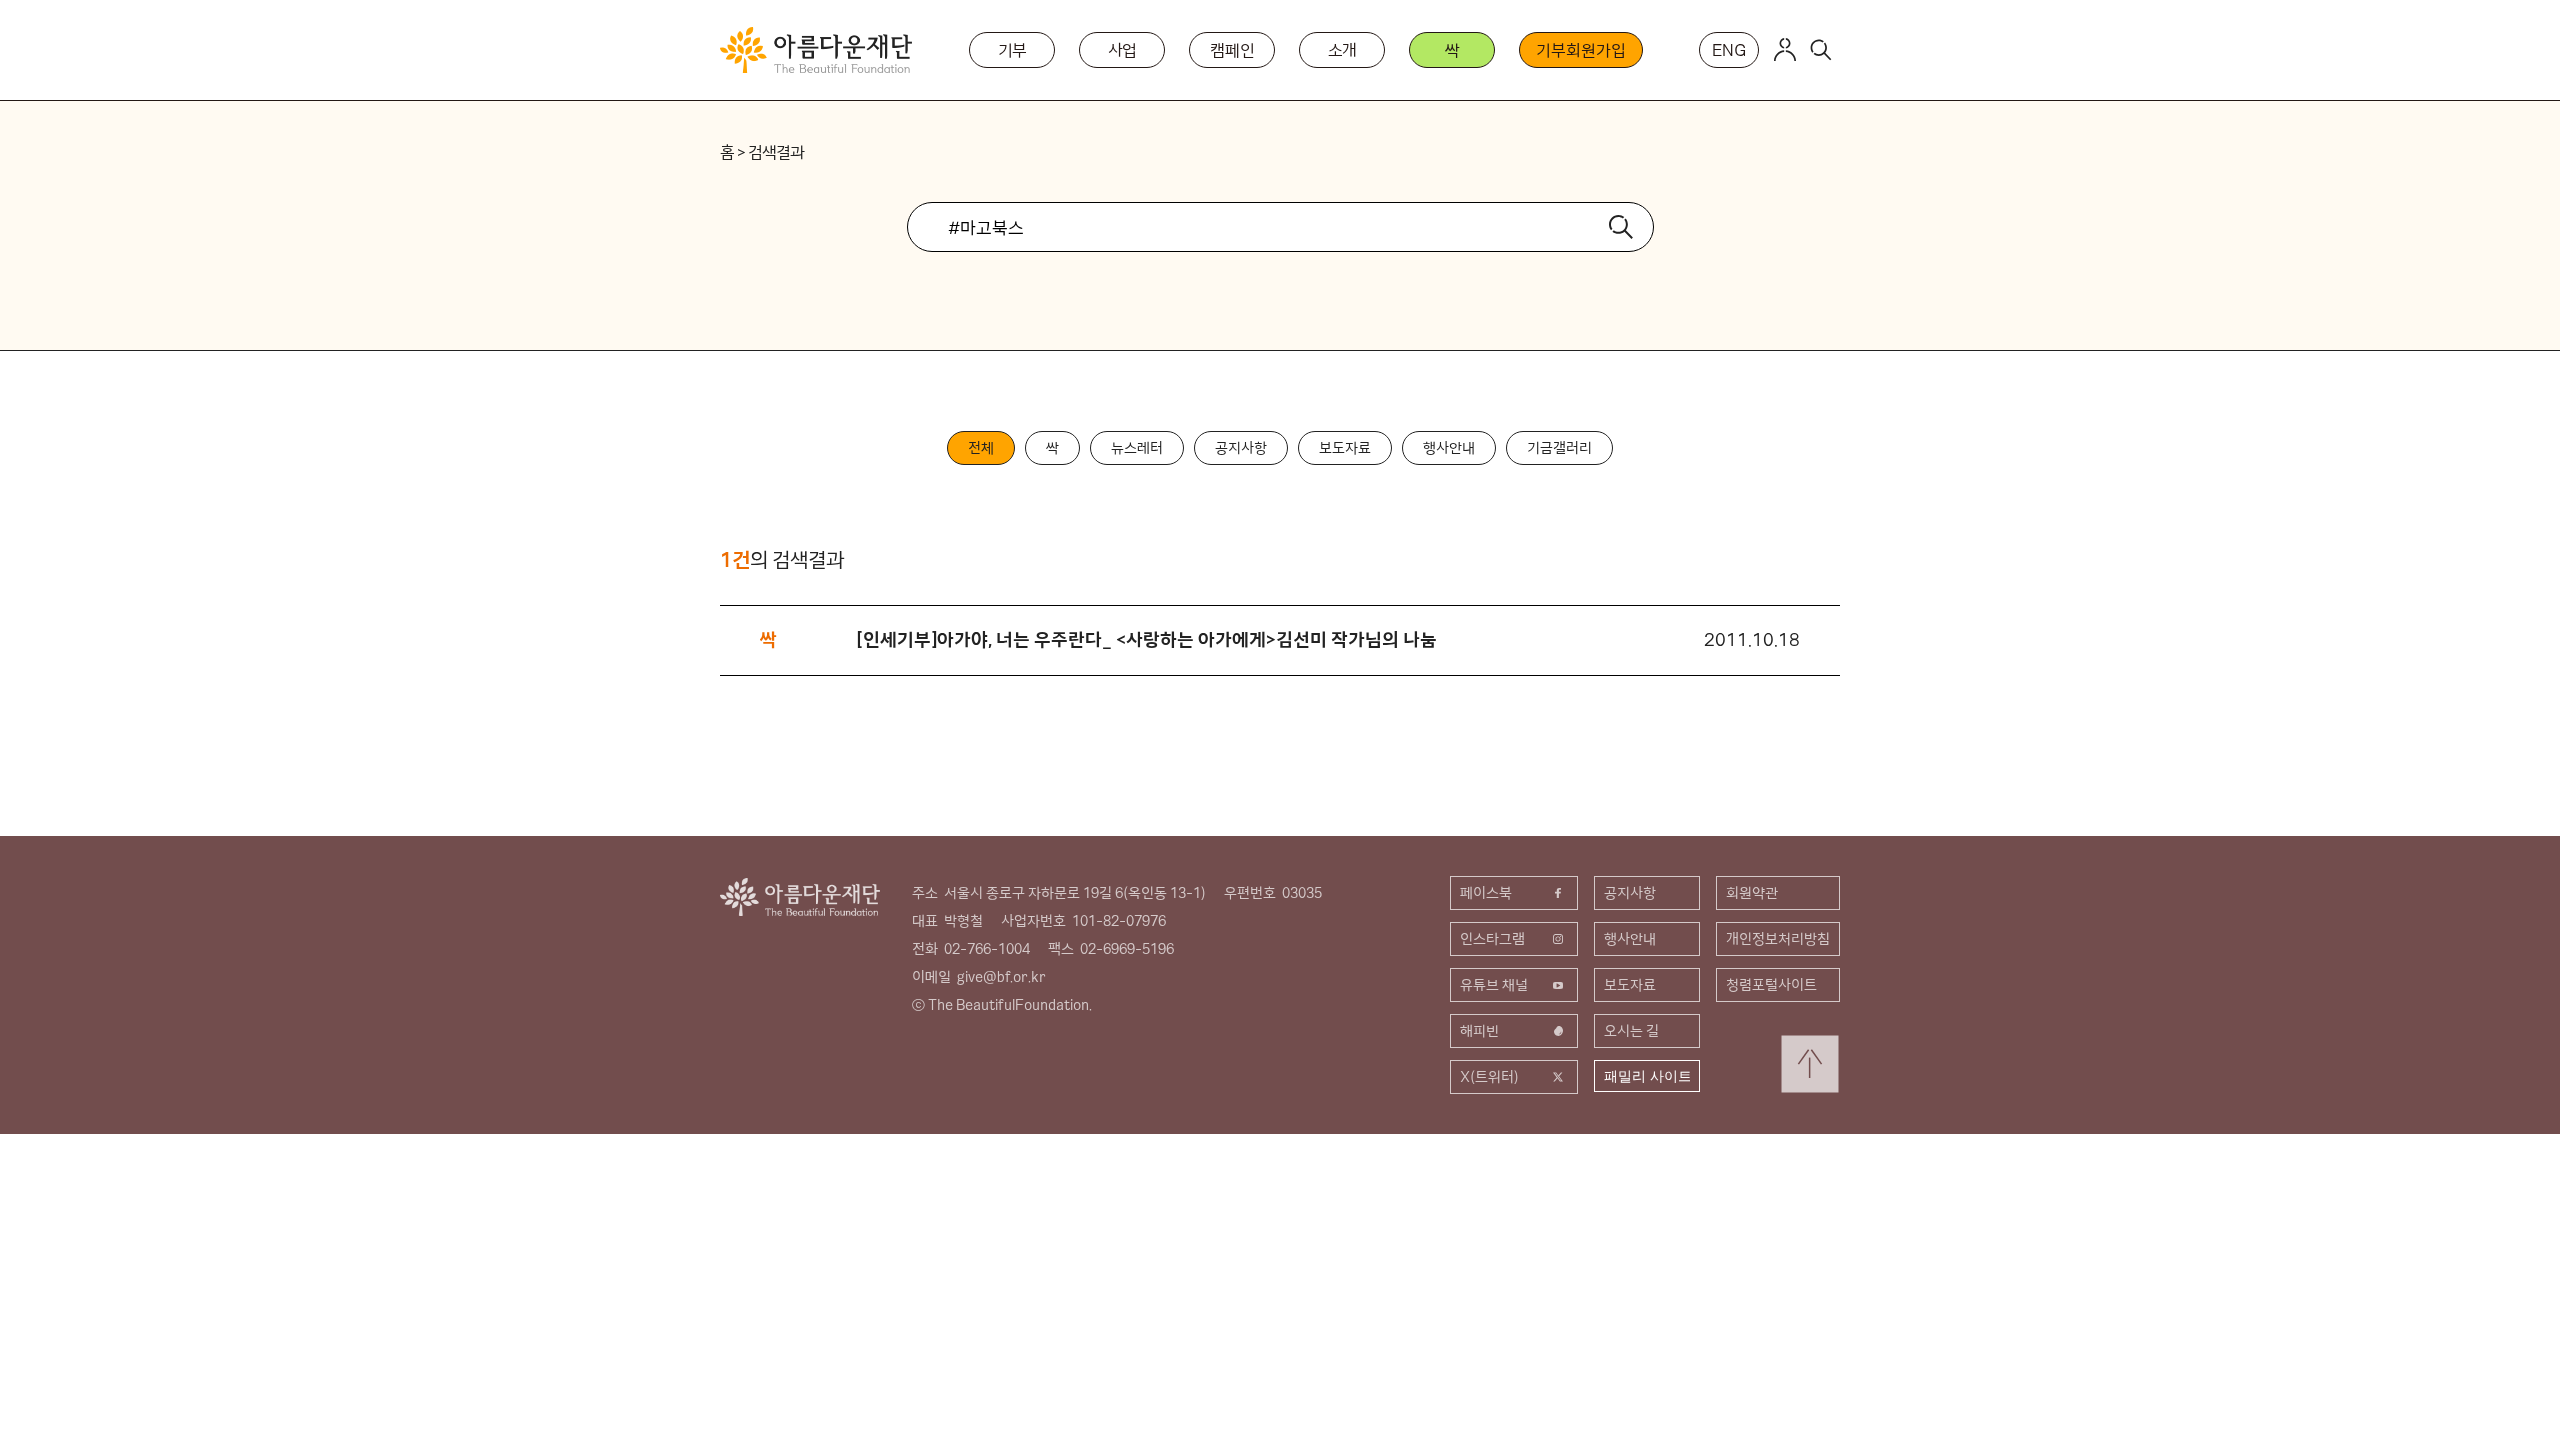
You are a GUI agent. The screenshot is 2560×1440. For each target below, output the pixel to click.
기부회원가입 (1580, 50)
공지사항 (1241, 448)
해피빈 (1479, 1031)
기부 (1013, 50)
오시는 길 (1631, 1031)
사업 (1123, 50)
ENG (1729, 50)
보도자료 (1345, 448)
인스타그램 (1492, 939)
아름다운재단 (800, 897)
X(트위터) (1489, 1077)
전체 (981, 448)
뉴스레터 (1137, 448)
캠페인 (1232, 50)
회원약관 (1752, 893)
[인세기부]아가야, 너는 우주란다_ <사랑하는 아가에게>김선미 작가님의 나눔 (1147, 639)
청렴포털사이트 (1771, 985)
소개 (1343, 50)
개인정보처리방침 (1778, 939)
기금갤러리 (1559, 448)
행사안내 (1449, 448)
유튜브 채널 (1494, 985)
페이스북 (1486, 893)
